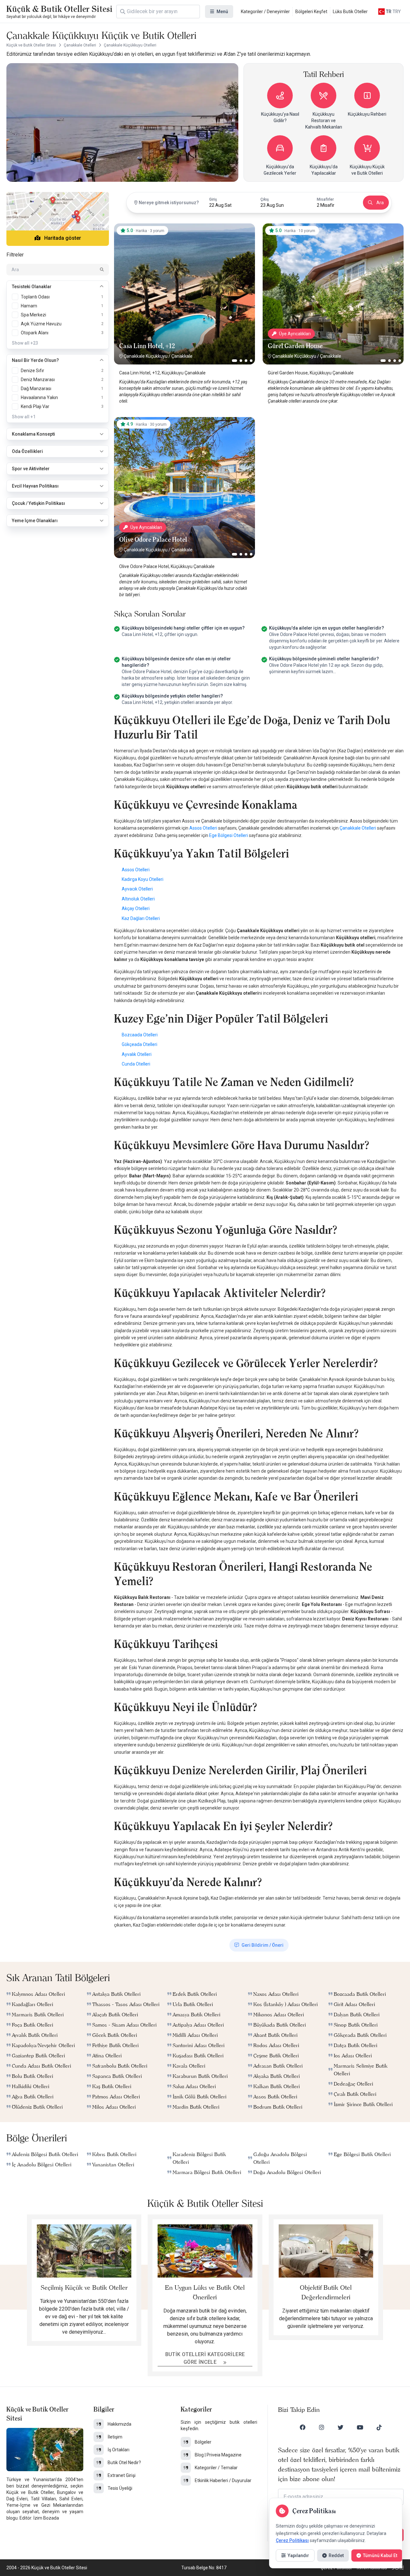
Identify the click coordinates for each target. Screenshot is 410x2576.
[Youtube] (360, 2427)
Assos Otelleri (203, 828)
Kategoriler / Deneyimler (265, 12)
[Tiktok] (379, 2427)
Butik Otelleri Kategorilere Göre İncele (205, 2358)
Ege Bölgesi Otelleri (229, 835)
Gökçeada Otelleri (139, 1044)
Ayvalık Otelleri (137, 1054)
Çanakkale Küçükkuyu (146, 356)
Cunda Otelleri (136, 1064)
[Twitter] (340, 2427)
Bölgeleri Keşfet (311, 12)
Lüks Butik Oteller (350, 12)
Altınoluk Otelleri (138, 899)
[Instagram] (322, 2427)
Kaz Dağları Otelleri (141, 918)
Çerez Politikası (292, 2540)
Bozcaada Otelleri (140, 1035)
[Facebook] (303, 2427)
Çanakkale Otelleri (358, 828)
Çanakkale (182, 356)
